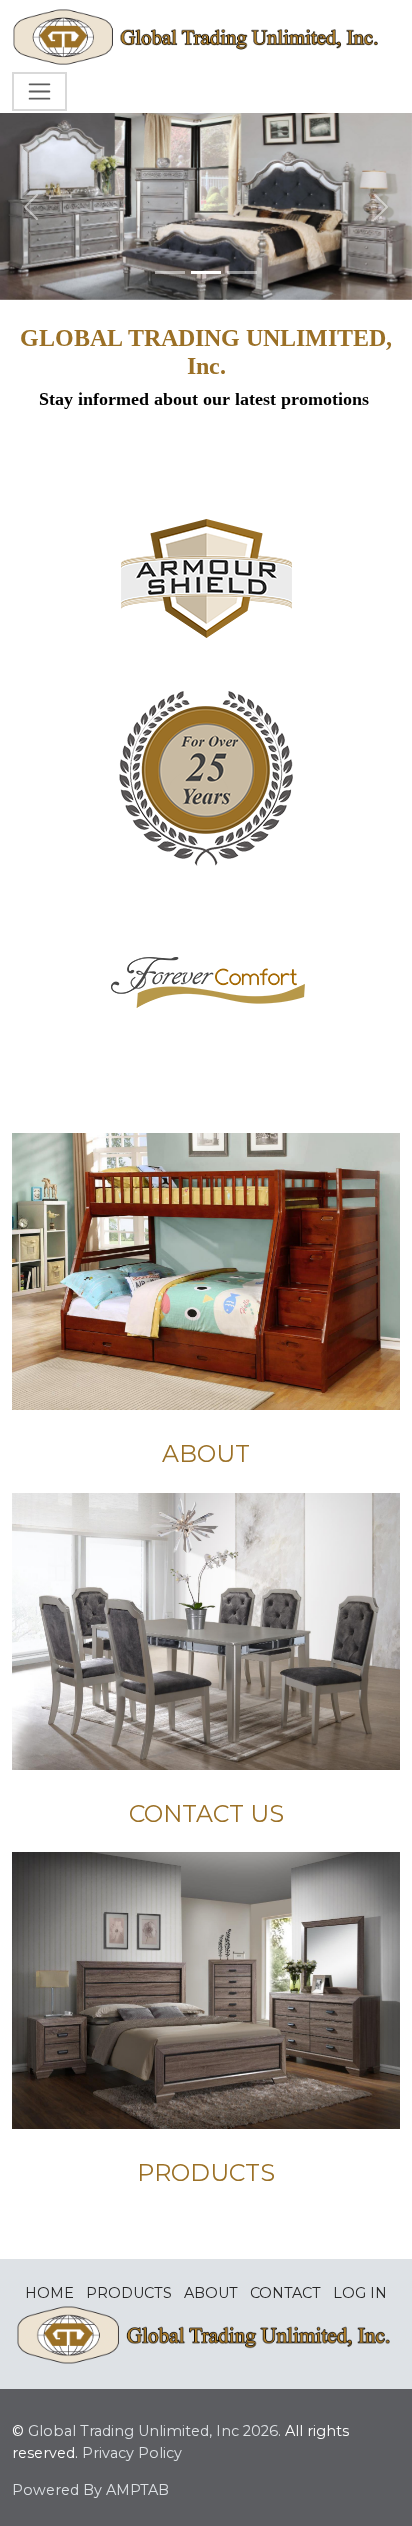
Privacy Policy (132, 2453)
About (211, 2293)
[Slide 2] (206, 272)
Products (129, 2293)
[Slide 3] (242, 272)
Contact (285, 2293)
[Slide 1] (170, 272)
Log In (360, 2293)
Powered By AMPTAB (90, 2490)
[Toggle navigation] (39, 91)
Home (49, 2293)
